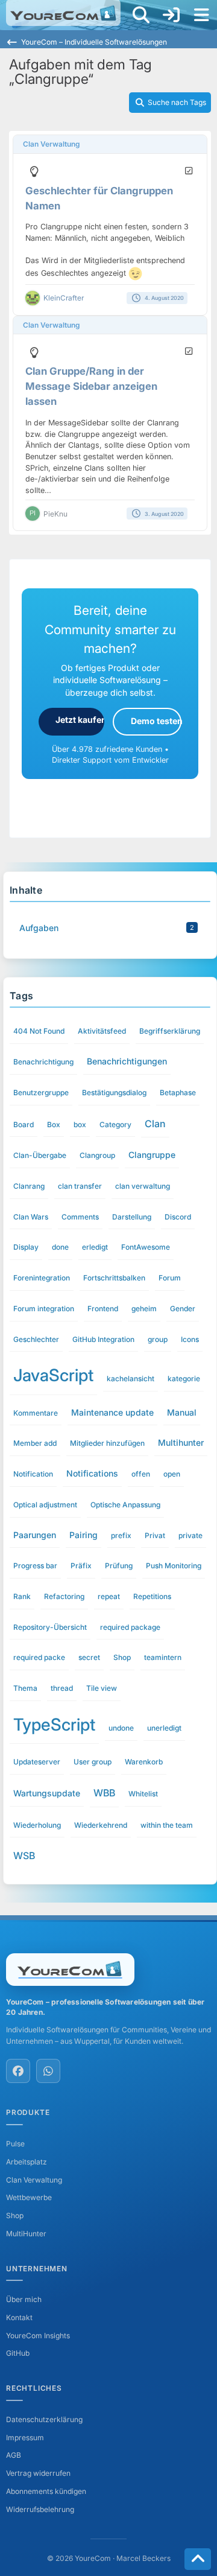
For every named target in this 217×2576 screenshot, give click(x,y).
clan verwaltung (143, 1186)
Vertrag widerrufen (38, 2473)
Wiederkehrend (101, 1825)
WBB (104, 1793)
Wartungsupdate (47, 1793)
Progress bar (35, 1566)
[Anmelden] (171, 15)
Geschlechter (36, 1339)
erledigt (95, 1247)
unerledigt (164, 1728)
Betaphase (178, 1092)
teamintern (163, 1657)
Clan (155, 1124)
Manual (182, 1412)
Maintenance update (112, 1412)
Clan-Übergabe (40, 1155)
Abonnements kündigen (46, 2491)
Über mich (24, 2299)
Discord (178, 1217)
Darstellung (132, 1217)
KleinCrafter (64, 298)
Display (26, 1247)
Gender (183, 1309)
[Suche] (141, 15)
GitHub (18, 2353)
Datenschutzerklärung (44, 2419)
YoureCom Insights (38, 2336)
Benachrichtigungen (127, 1061)
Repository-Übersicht (50, 1627)
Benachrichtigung (43, 1062)
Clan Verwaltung (51, 144)
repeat (109, 1596)
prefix (121, 1535)
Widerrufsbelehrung (40, 2509)
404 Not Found (39, 1031)
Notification (33, 1474)
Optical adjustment (45, 1505)
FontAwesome (146, 1247)
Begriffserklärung (170, 1031)
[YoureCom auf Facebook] (18, 2071)
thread (62, 1688)
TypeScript (54, 1725)
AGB (14, 2455)
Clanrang (29, 1186)
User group (93, 1762)
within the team (167, 1825)
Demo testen (156, 721)
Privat (155, 1535)
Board (24, 1124)
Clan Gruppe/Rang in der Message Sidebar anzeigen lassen (91, 386)
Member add (35, 1443)
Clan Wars (31, 1217)
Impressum (25, 2438)
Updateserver (37, 1762)
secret (89, 1657)
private (190, 1535)
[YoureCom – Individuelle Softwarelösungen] (63, 13)
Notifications (92, 1473)
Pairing (83, 1535)
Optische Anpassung (125, 1505)
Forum (170, 1278)
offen (141, 1474)
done (60, 1247)
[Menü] (201, 15)
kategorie (184, 1379)
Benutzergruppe (41, 1092)
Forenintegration (42, 1278)
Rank (22, 1596)
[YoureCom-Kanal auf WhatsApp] (48, 2071)
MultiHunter (26, 2234)
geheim (144, 1309)
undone (121, 1728)
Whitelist (143, 1794)
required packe (39, 1657)
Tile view (102, 1688)
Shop (122, 1657)
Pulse (15, 2144)
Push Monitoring (174, 1566)
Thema (25, 1688)
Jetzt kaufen (80, 720)
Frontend (103, 1309)
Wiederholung (37, 1825)
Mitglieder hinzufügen (107, 1443)
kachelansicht (131, 1379)
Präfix (81, 1566)
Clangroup (97, 1155)
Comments (80, 1217)
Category (115, 1124)
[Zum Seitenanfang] (198, 2559)
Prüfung (119, 1566)
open (172, 1474)
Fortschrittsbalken (114, 1278)
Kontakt (19, 2317)
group (158, 1339)
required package (130, 1627)
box (80, 1124)
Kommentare (36, 1413)
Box (54, 1124)
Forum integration (44, 1309)
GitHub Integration (103, 1339)
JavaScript (53, 1375)
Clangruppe (152, 1155)
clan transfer (80, 1186)
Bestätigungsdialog (114, 1092)
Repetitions (152, 1596)
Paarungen (35, 1535)
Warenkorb (144, 1762)
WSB (24, 1856)
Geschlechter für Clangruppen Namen (99, 198)
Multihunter (181, 1442)
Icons (190, 1339)
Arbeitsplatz (27, 2162)
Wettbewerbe (29, 2197)
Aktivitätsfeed (102, 1031)
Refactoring (64, 1596)
